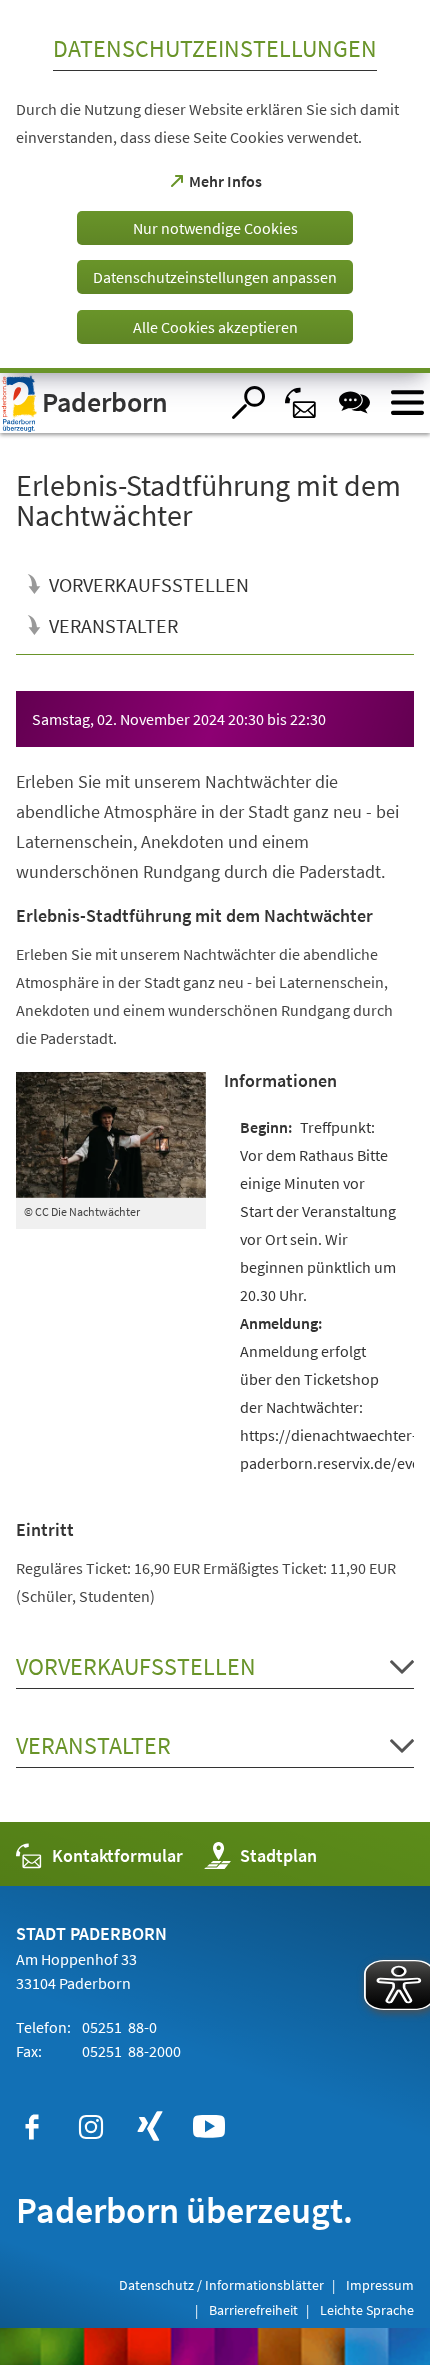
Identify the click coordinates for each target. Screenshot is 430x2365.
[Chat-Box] (354, 402)
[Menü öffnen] (407, 402)
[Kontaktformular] (301, 402)
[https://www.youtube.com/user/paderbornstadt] (209, 2127)
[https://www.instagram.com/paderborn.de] (91, 2127)
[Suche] (248, 402)
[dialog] (215, 186)
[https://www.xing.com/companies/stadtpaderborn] (150, 2127)
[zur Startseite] (109, 403)
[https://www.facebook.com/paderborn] (32, 2127)
